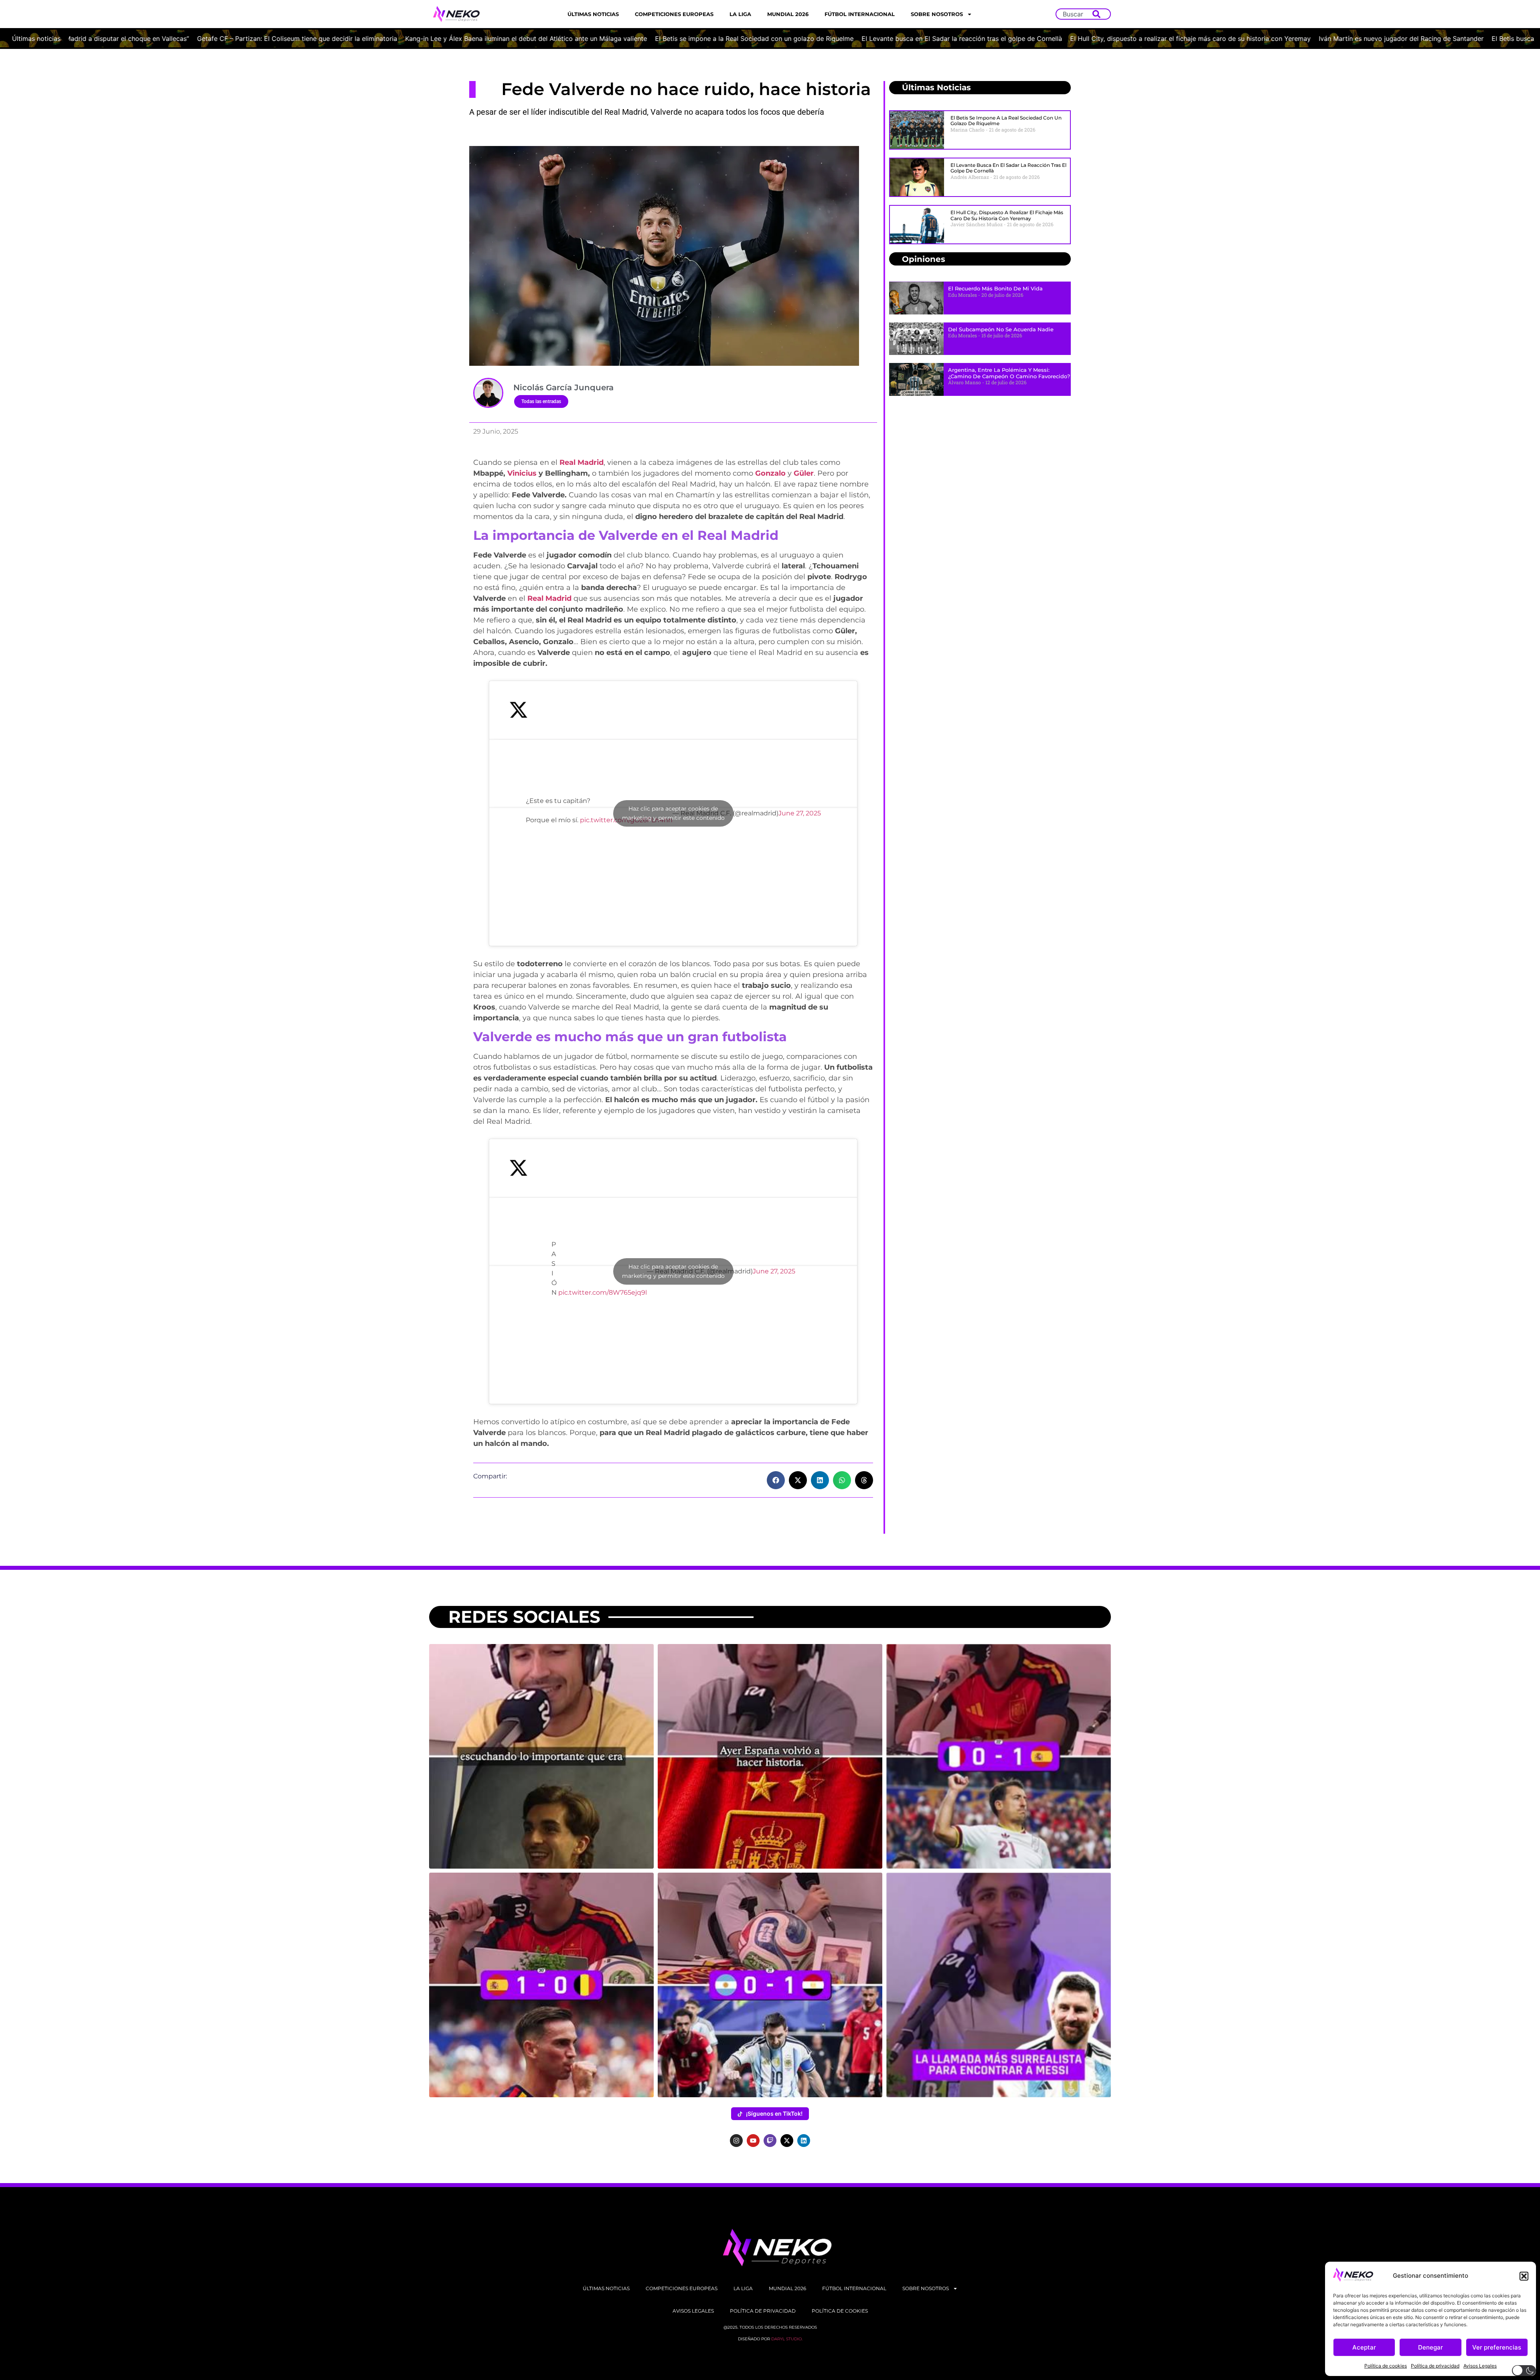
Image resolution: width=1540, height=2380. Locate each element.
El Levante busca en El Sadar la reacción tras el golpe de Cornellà (1008, 168)
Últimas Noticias (593, 14)
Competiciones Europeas (674, 14)
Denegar (1431, 2347)
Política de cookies (1386, 2366)
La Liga (740, 14)
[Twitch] (770, 2141)
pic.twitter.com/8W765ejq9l (603, 1292)
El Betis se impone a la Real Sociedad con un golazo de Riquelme (1006, 121)
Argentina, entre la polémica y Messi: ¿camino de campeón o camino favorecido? (1009, 373)
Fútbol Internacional (860, 14)
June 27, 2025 (800, 813)
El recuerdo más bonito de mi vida (995, 288)
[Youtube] (753, 2141)
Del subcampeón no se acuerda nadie (1001, 329)
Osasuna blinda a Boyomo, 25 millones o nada (1016, 39)
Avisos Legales (1480, 2366)
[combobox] (1076, 14)
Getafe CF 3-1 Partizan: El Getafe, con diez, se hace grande (847, 39)
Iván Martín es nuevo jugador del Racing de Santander (483, 39)
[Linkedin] (804, 2141)
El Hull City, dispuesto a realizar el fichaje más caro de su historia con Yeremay (272, 39)
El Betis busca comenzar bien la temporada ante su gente (661, 39)
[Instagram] (736, 2141)
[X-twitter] (787, 2141)
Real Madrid (582, 462)
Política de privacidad (1435, 2366)
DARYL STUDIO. (787, 2339)
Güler (804, 473)
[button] (1524, 2276)
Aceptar (1364, 2347)
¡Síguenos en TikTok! (774, 2113)
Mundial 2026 (788, 14)
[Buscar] (1098, 14)
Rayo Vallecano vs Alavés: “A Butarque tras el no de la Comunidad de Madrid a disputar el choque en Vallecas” (1262, 39)
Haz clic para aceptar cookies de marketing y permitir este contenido (673, 813)
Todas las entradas (541, 401)
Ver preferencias (1497, 2347)
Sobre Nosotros (937, 14)
